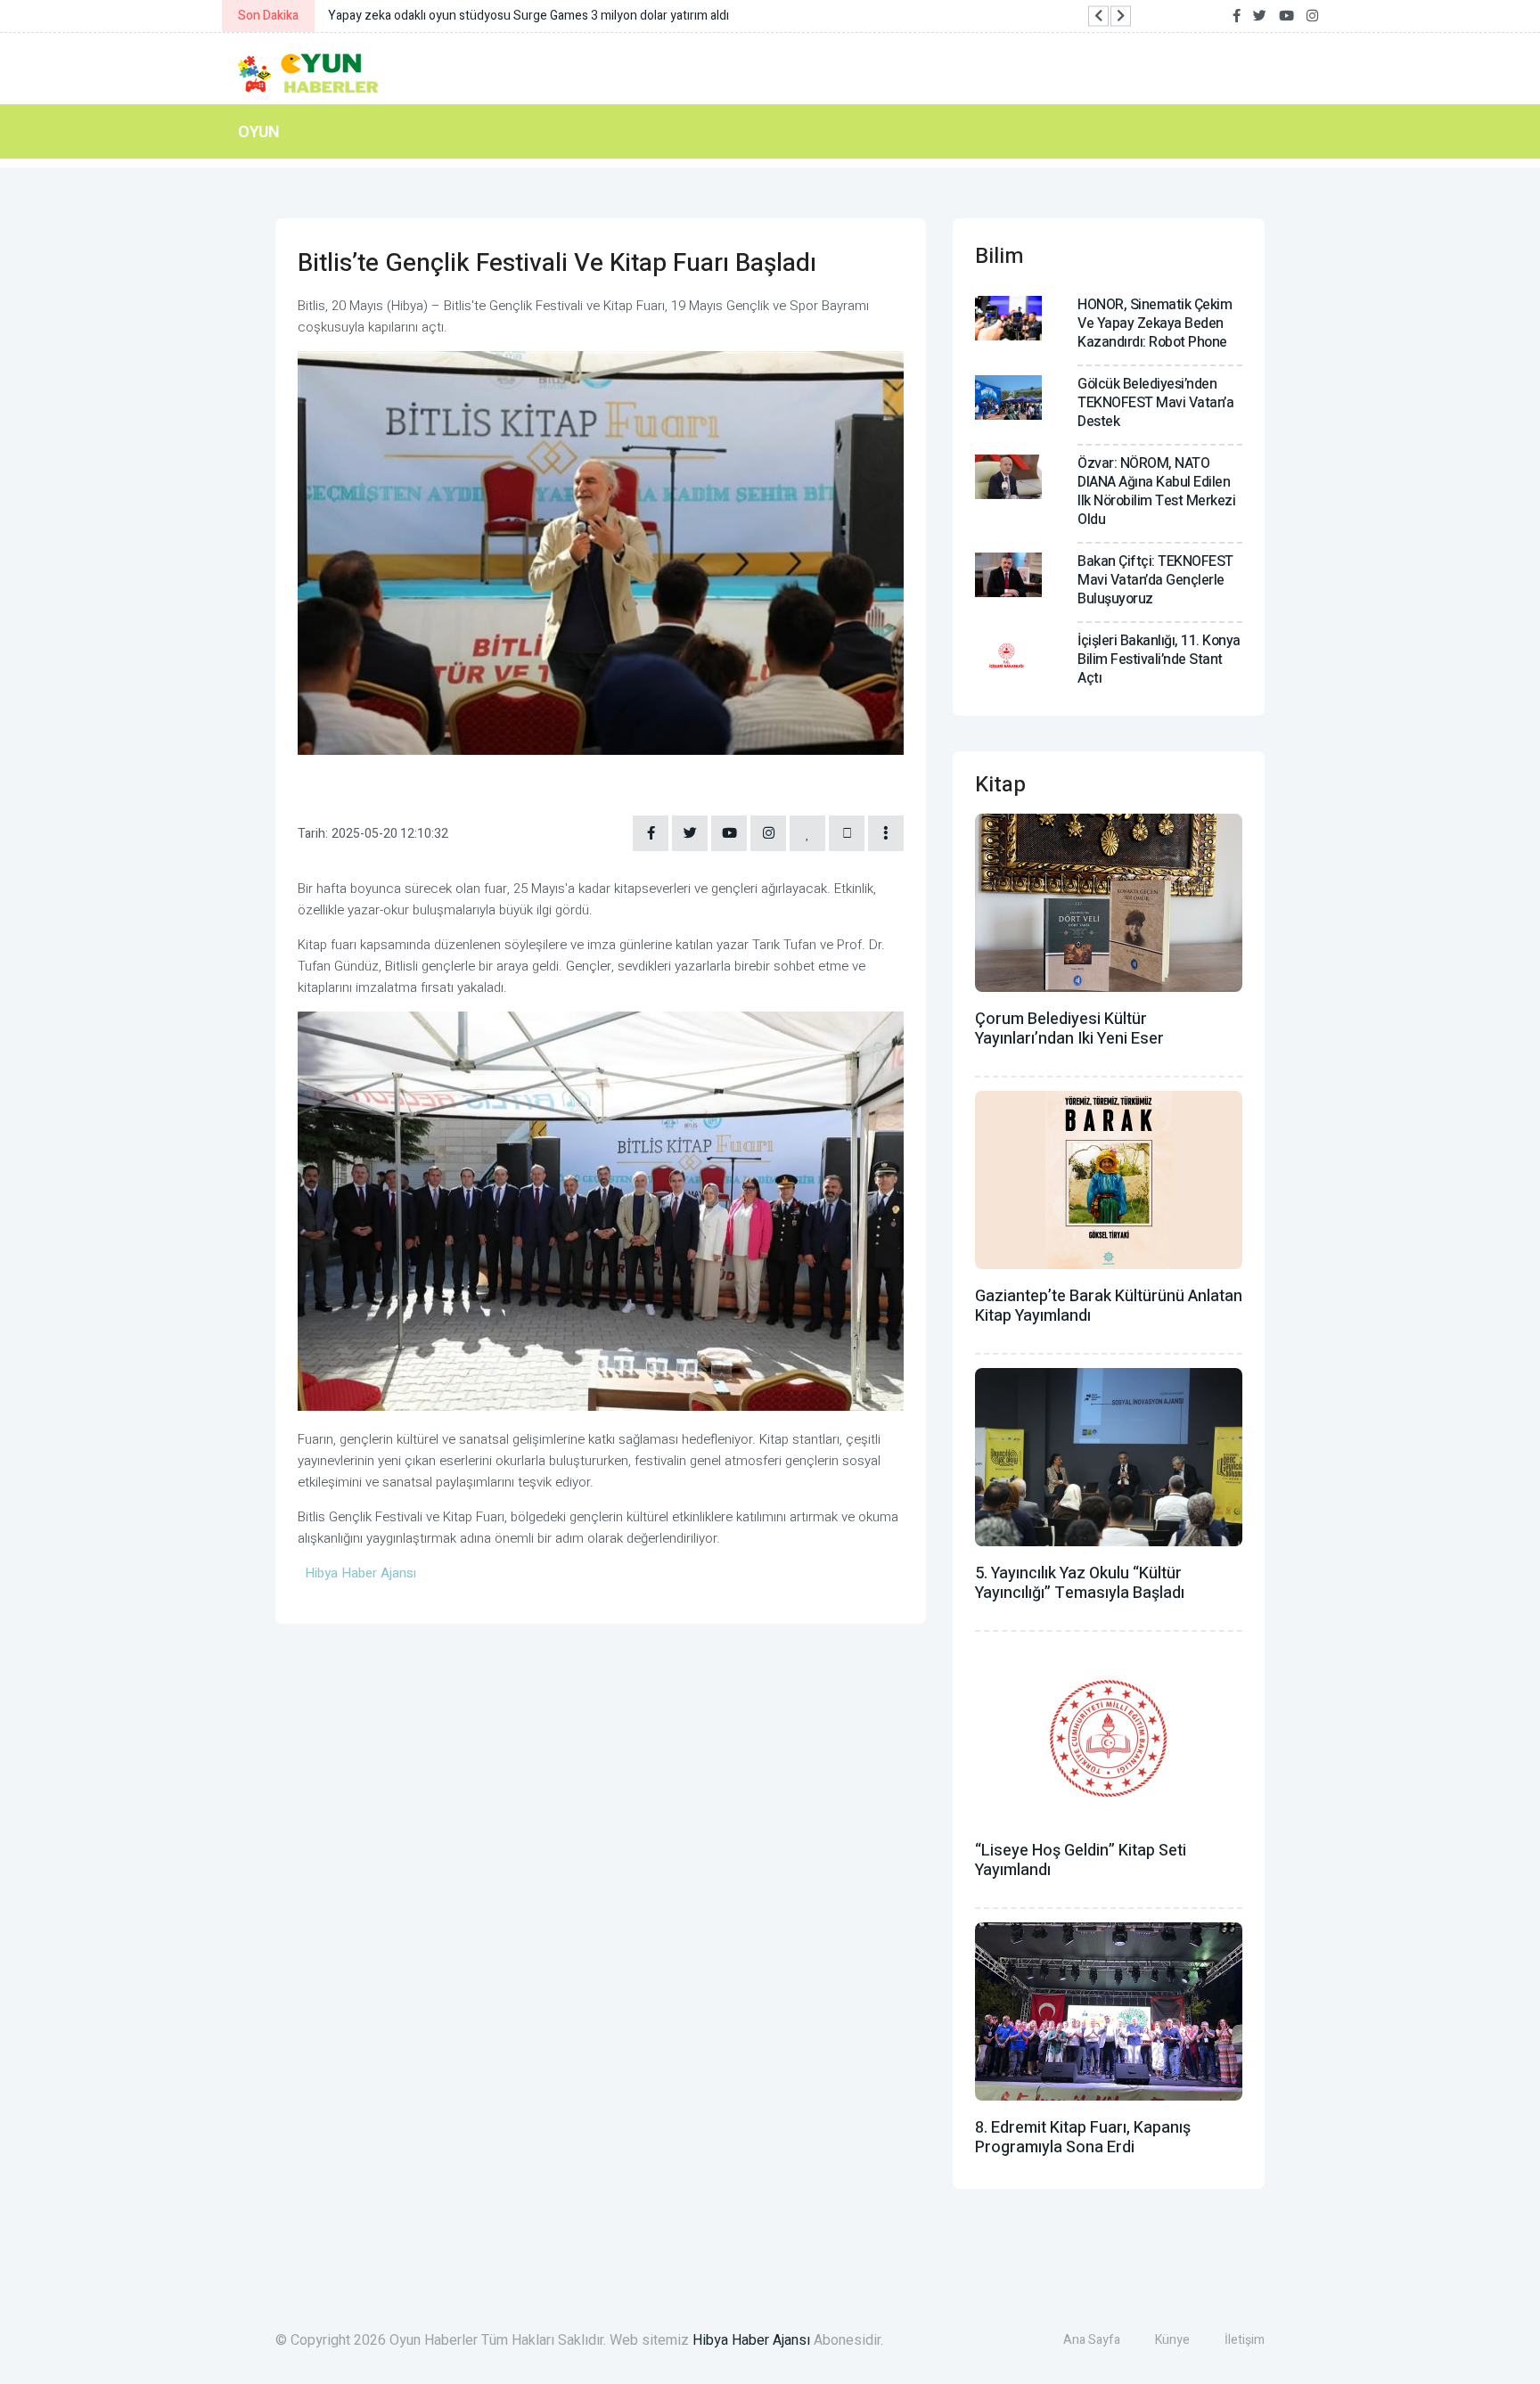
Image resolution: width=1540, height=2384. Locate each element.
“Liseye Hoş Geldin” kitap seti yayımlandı (1081, 1860)
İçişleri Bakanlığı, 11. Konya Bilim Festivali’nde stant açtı (1159, 659)
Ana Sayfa (1092, 2340)
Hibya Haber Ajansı (751, 2340)
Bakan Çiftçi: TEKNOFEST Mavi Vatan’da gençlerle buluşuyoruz (1155, 580)
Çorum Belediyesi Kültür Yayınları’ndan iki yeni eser (1069, 1029)
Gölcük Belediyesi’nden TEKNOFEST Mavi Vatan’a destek (1155, 403)
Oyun (259, 131)
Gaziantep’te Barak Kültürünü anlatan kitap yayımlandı (1109, 1306)
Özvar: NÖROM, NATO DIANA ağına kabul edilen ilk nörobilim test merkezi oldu (1156, 492)
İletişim (1245, 2340)
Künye (1172, 2340)
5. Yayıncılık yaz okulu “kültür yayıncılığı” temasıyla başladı (1080, 1583)
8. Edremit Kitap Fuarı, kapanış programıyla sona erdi (1083, 2138)
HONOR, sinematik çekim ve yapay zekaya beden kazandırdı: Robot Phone (1155, 324)
